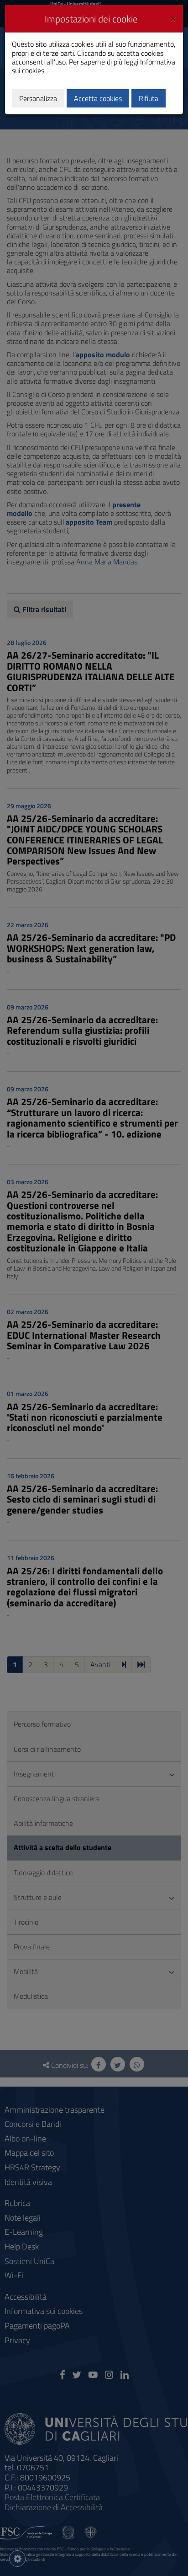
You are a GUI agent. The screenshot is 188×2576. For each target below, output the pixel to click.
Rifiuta (149, 98)
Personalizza (38, 98)
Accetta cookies (98, 98)
